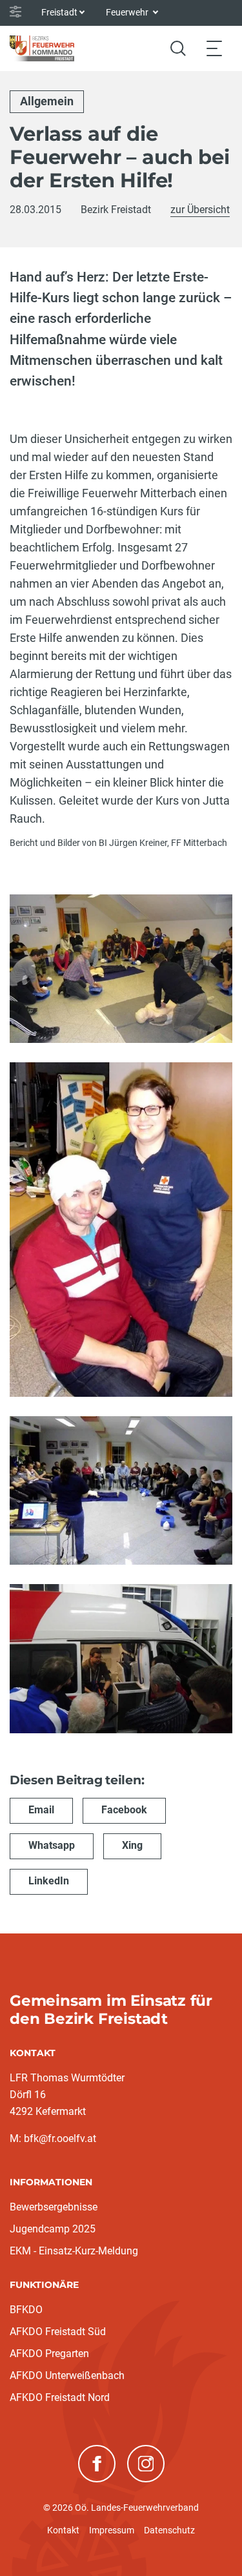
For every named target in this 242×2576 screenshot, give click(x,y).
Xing (132, 1845)
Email (41, 1810)
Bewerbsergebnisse (54, 2207)
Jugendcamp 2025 (53, 2229)
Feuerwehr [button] (128, 12)
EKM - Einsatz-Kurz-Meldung (74, 2251)
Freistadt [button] (59, 12)
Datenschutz (169, 2530)
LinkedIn (49, 1881)
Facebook (124, 1810)
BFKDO (26, 2310)
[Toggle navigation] (214, 48)
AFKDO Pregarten (49, 2354)
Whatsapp (52, 1845)
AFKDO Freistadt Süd (58, 2332)
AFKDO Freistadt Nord (60, 2397)
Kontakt (63, 2530)
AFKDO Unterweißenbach (67, 2375)
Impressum (112, 2530)
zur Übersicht (200, 210)
